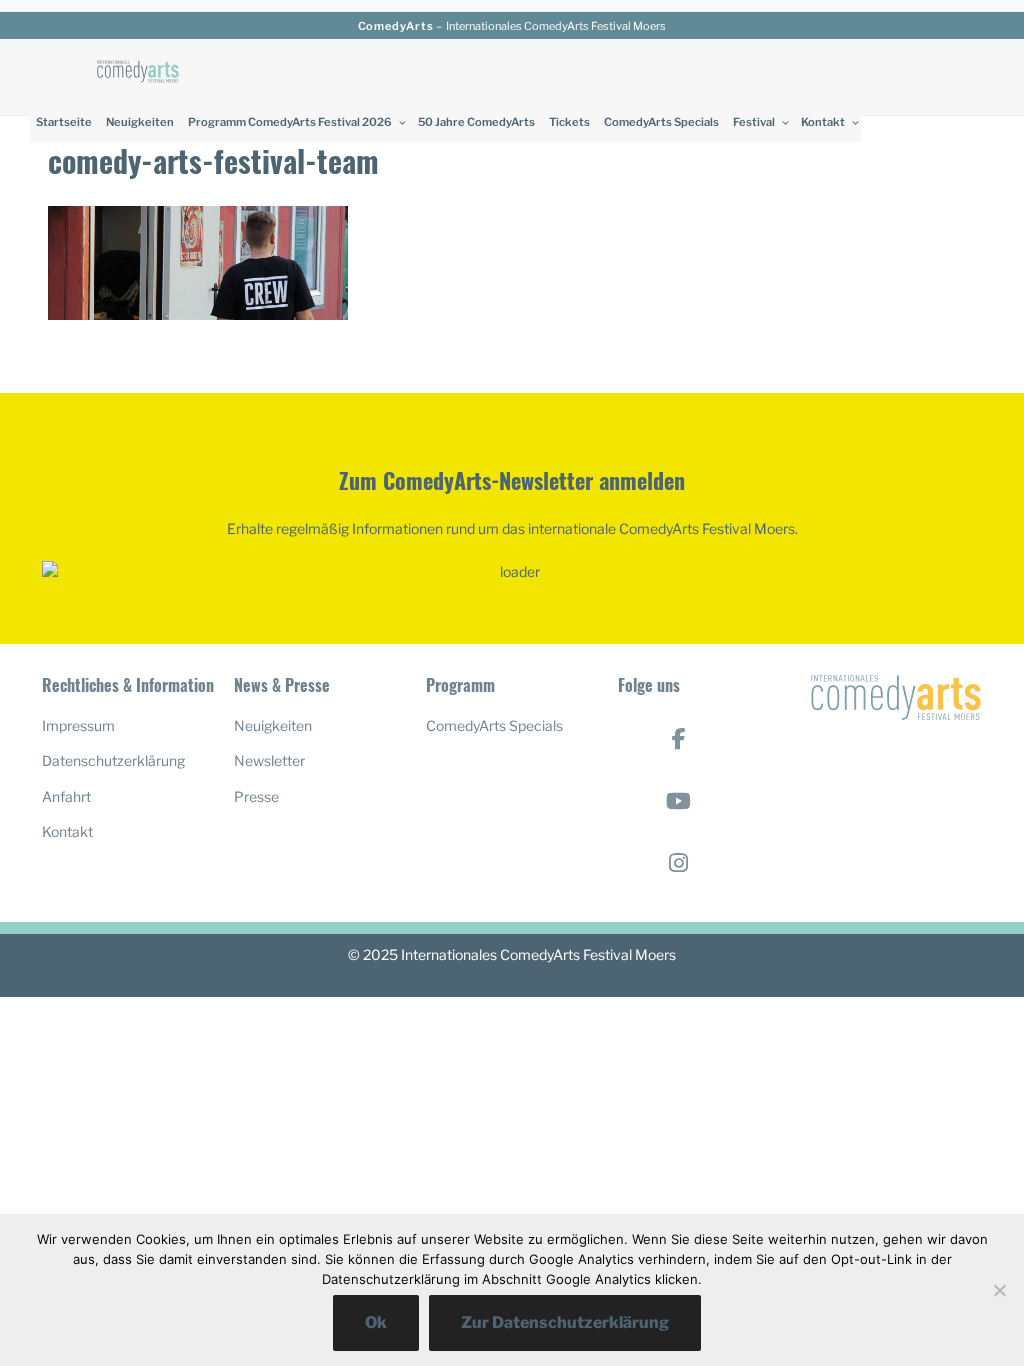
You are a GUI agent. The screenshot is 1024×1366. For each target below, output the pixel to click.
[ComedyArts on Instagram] (678, 863)
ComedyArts (396, 26)
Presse (256, 796)
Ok (376, 1322)
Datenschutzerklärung (113, 760)
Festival (754, 122)
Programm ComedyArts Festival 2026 (290, 122)
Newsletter (269, 760)
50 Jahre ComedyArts (476, 122)
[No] (999, 1290)
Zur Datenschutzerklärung (565, 1322)
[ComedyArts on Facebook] (678, 739)
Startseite (64, 122)
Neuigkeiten (140, 122)
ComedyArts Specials (661, 122)
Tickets (569, 122)
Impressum (78, 725)
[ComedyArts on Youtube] (678, 801)
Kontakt (823, 122)
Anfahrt (66, 796)
